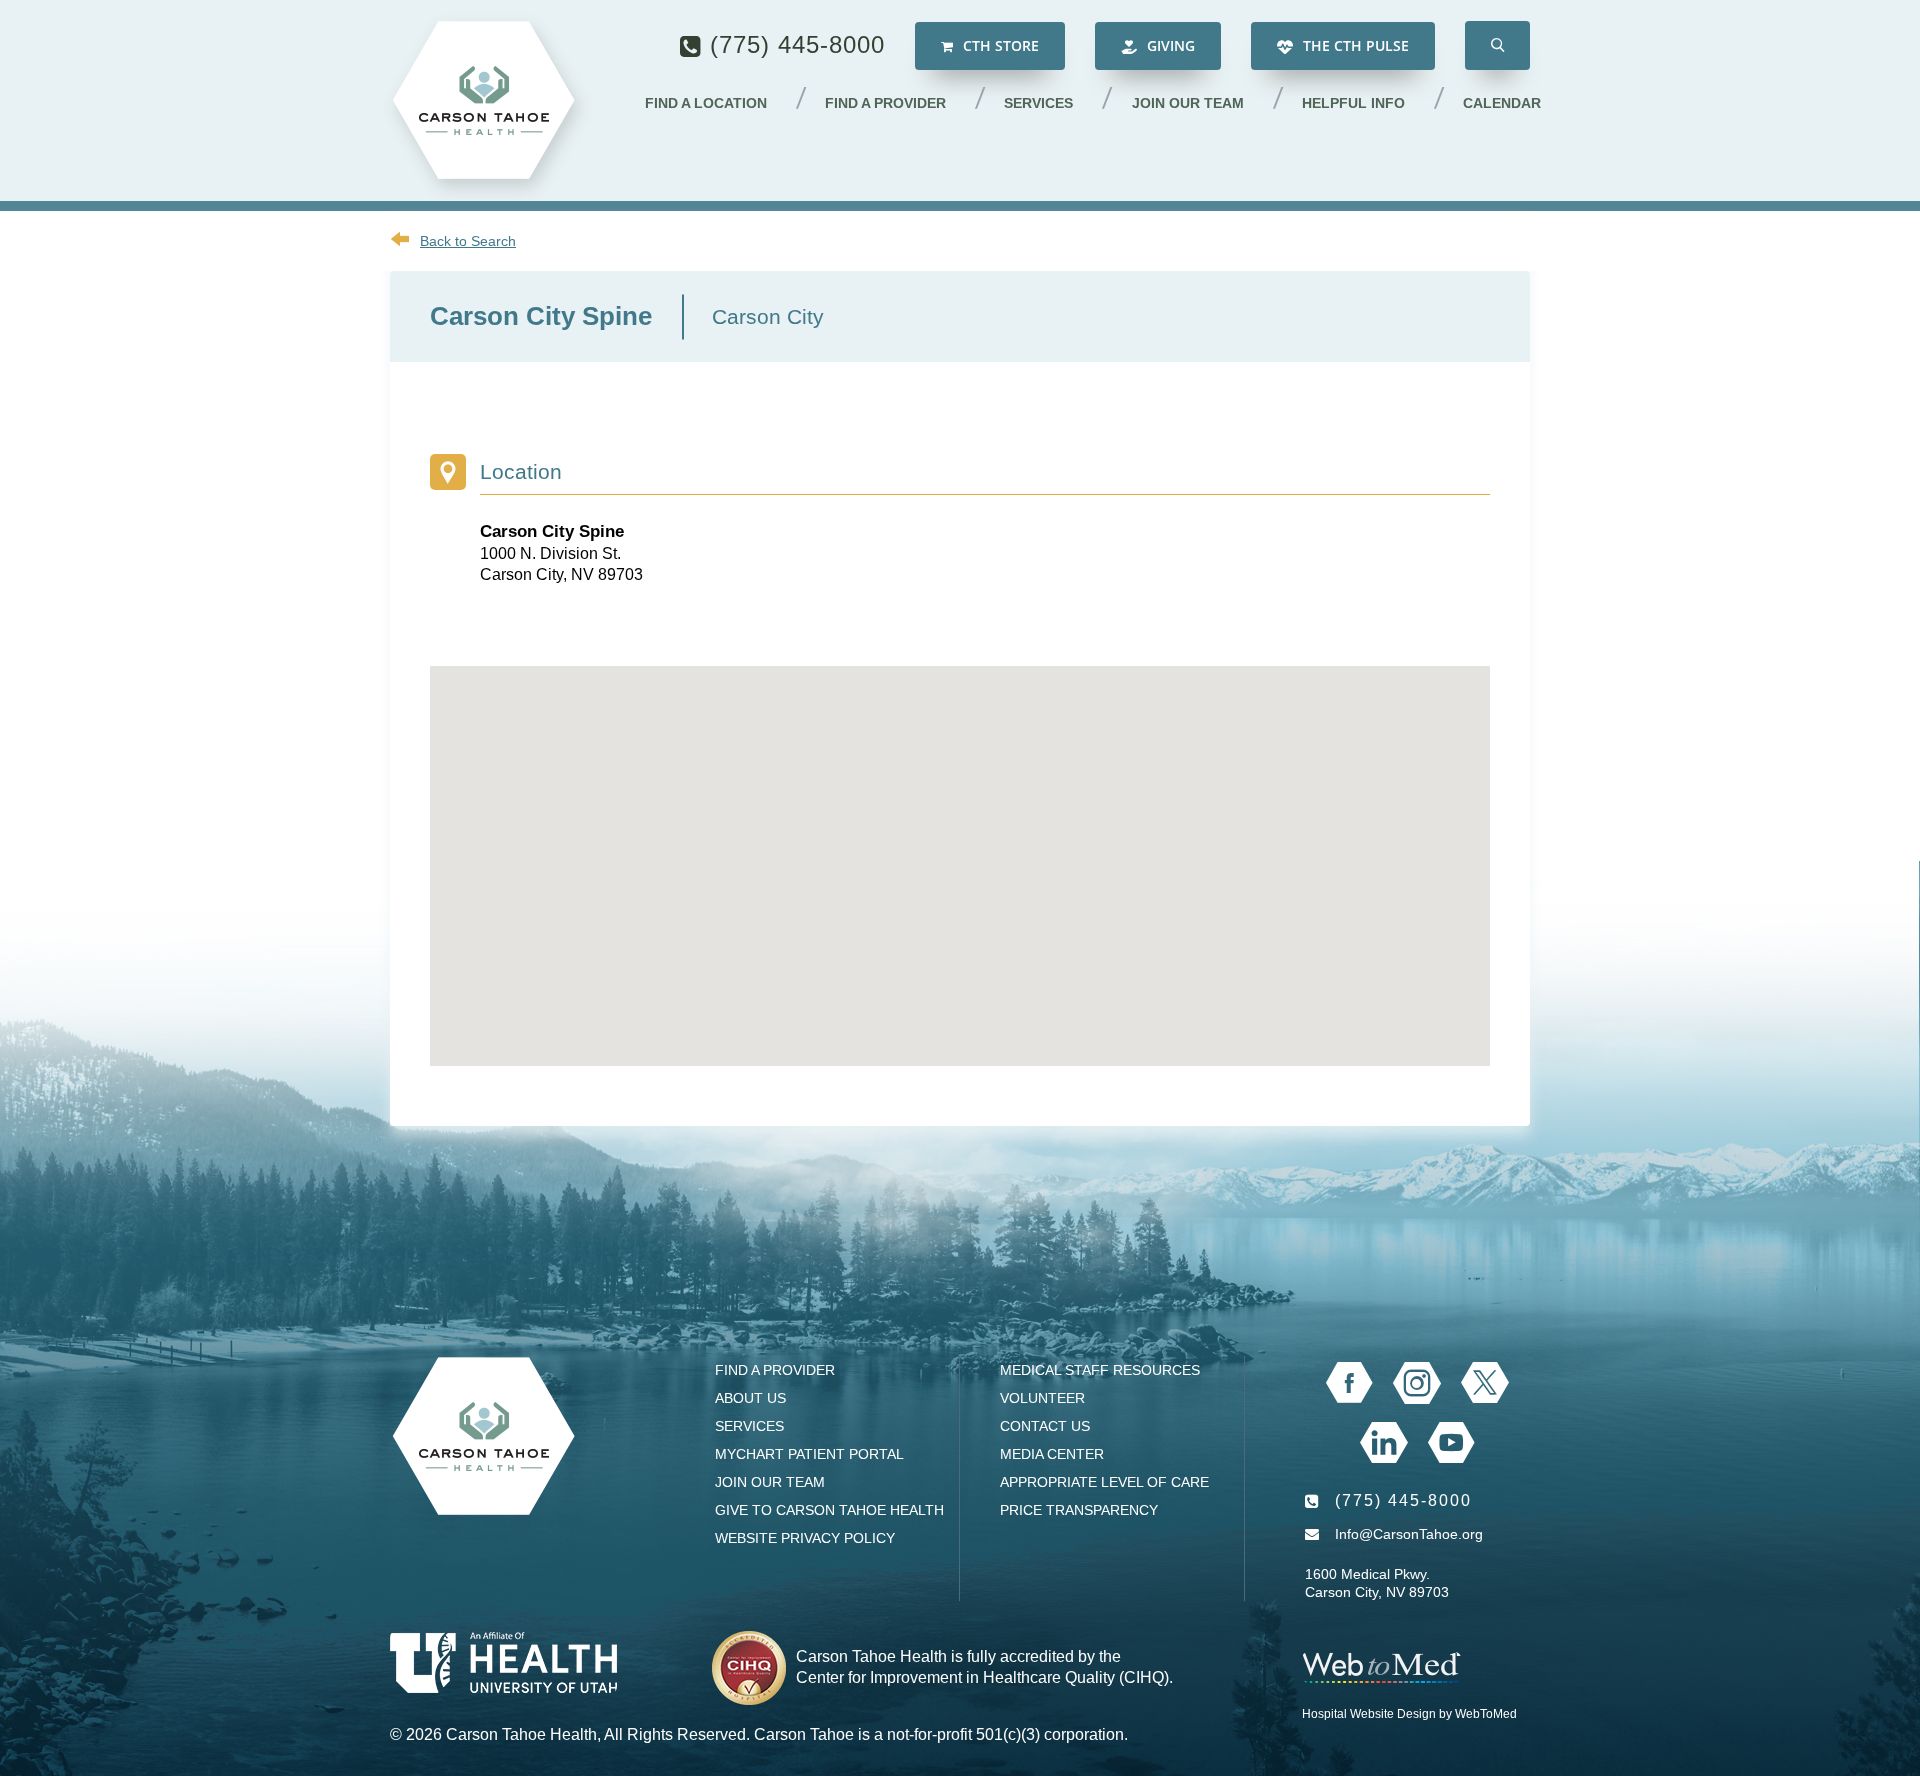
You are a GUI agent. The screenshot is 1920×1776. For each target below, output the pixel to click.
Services (1038, 103)
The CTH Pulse (1354, 45)
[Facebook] (1349, 1383)
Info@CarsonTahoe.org (1409, 1534)
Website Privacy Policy (805, 1538)
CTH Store (999, 45)
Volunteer (1042, 1398)
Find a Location (706, 103)
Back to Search (468, 241)
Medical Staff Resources (1100, 1370)
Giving (1169, 45)
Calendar (1502, 103)
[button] (1497, 45)
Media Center (1052, 1454)
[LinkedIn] (1383, 1442)
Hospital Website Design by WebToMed (1409, 1714)
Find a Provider (885, 103)
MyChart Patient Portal (809, 1454)
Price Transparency (1079, 1510)
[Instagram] (1417, 1383)
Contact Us (1045, 1426)
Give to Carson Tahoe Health (829, 1510)
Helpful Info (1353, 103)
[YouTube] (1451, 1443)
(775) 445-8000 (797, 44)
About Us (750, 1398)
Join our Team (1188, 103)
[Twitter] (1484, 1382)
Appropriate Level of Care (1104, 1482)
